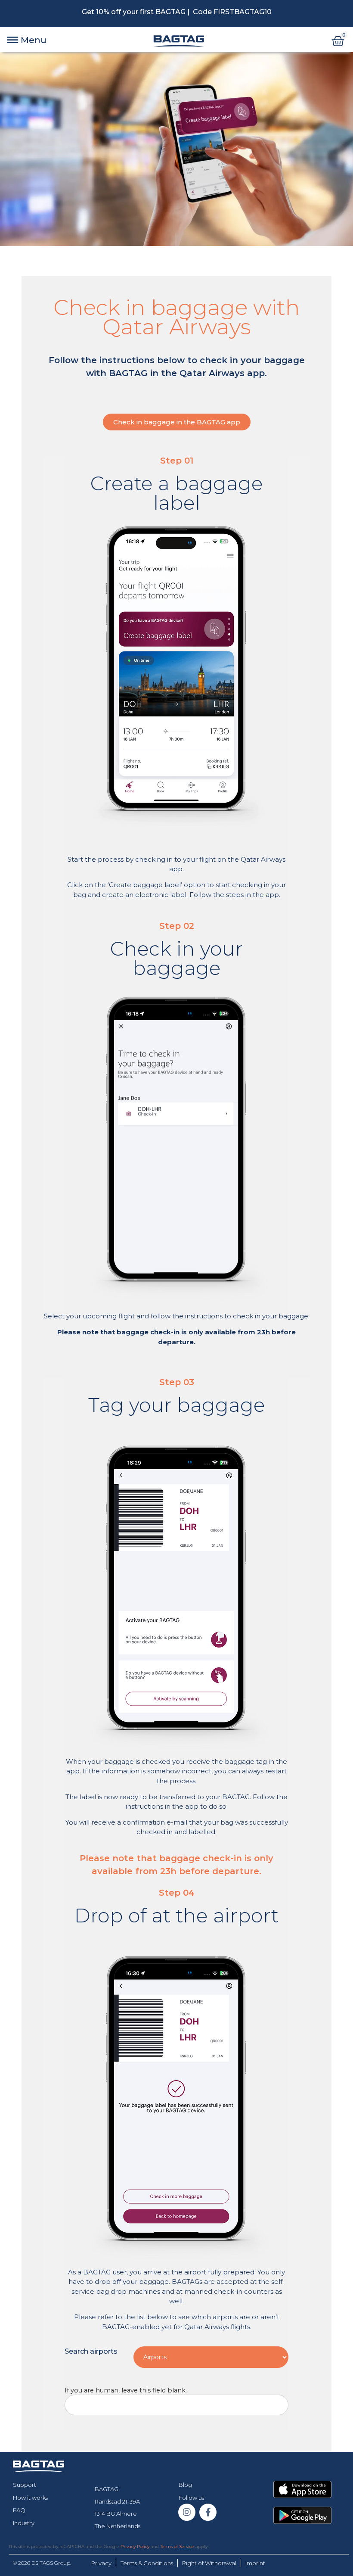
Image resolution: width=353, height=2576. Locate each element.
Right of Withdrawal (209, 2563)
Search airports (91, 2351)
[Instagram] (187, 2512)
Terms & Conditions (147, 2563)
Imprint (255, 2563)
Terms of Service (177, 2546)
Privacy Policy (135, 2546)
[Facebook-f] (208, 2512)
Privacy (101, 2563)
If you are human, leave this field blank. (126, 2390)
